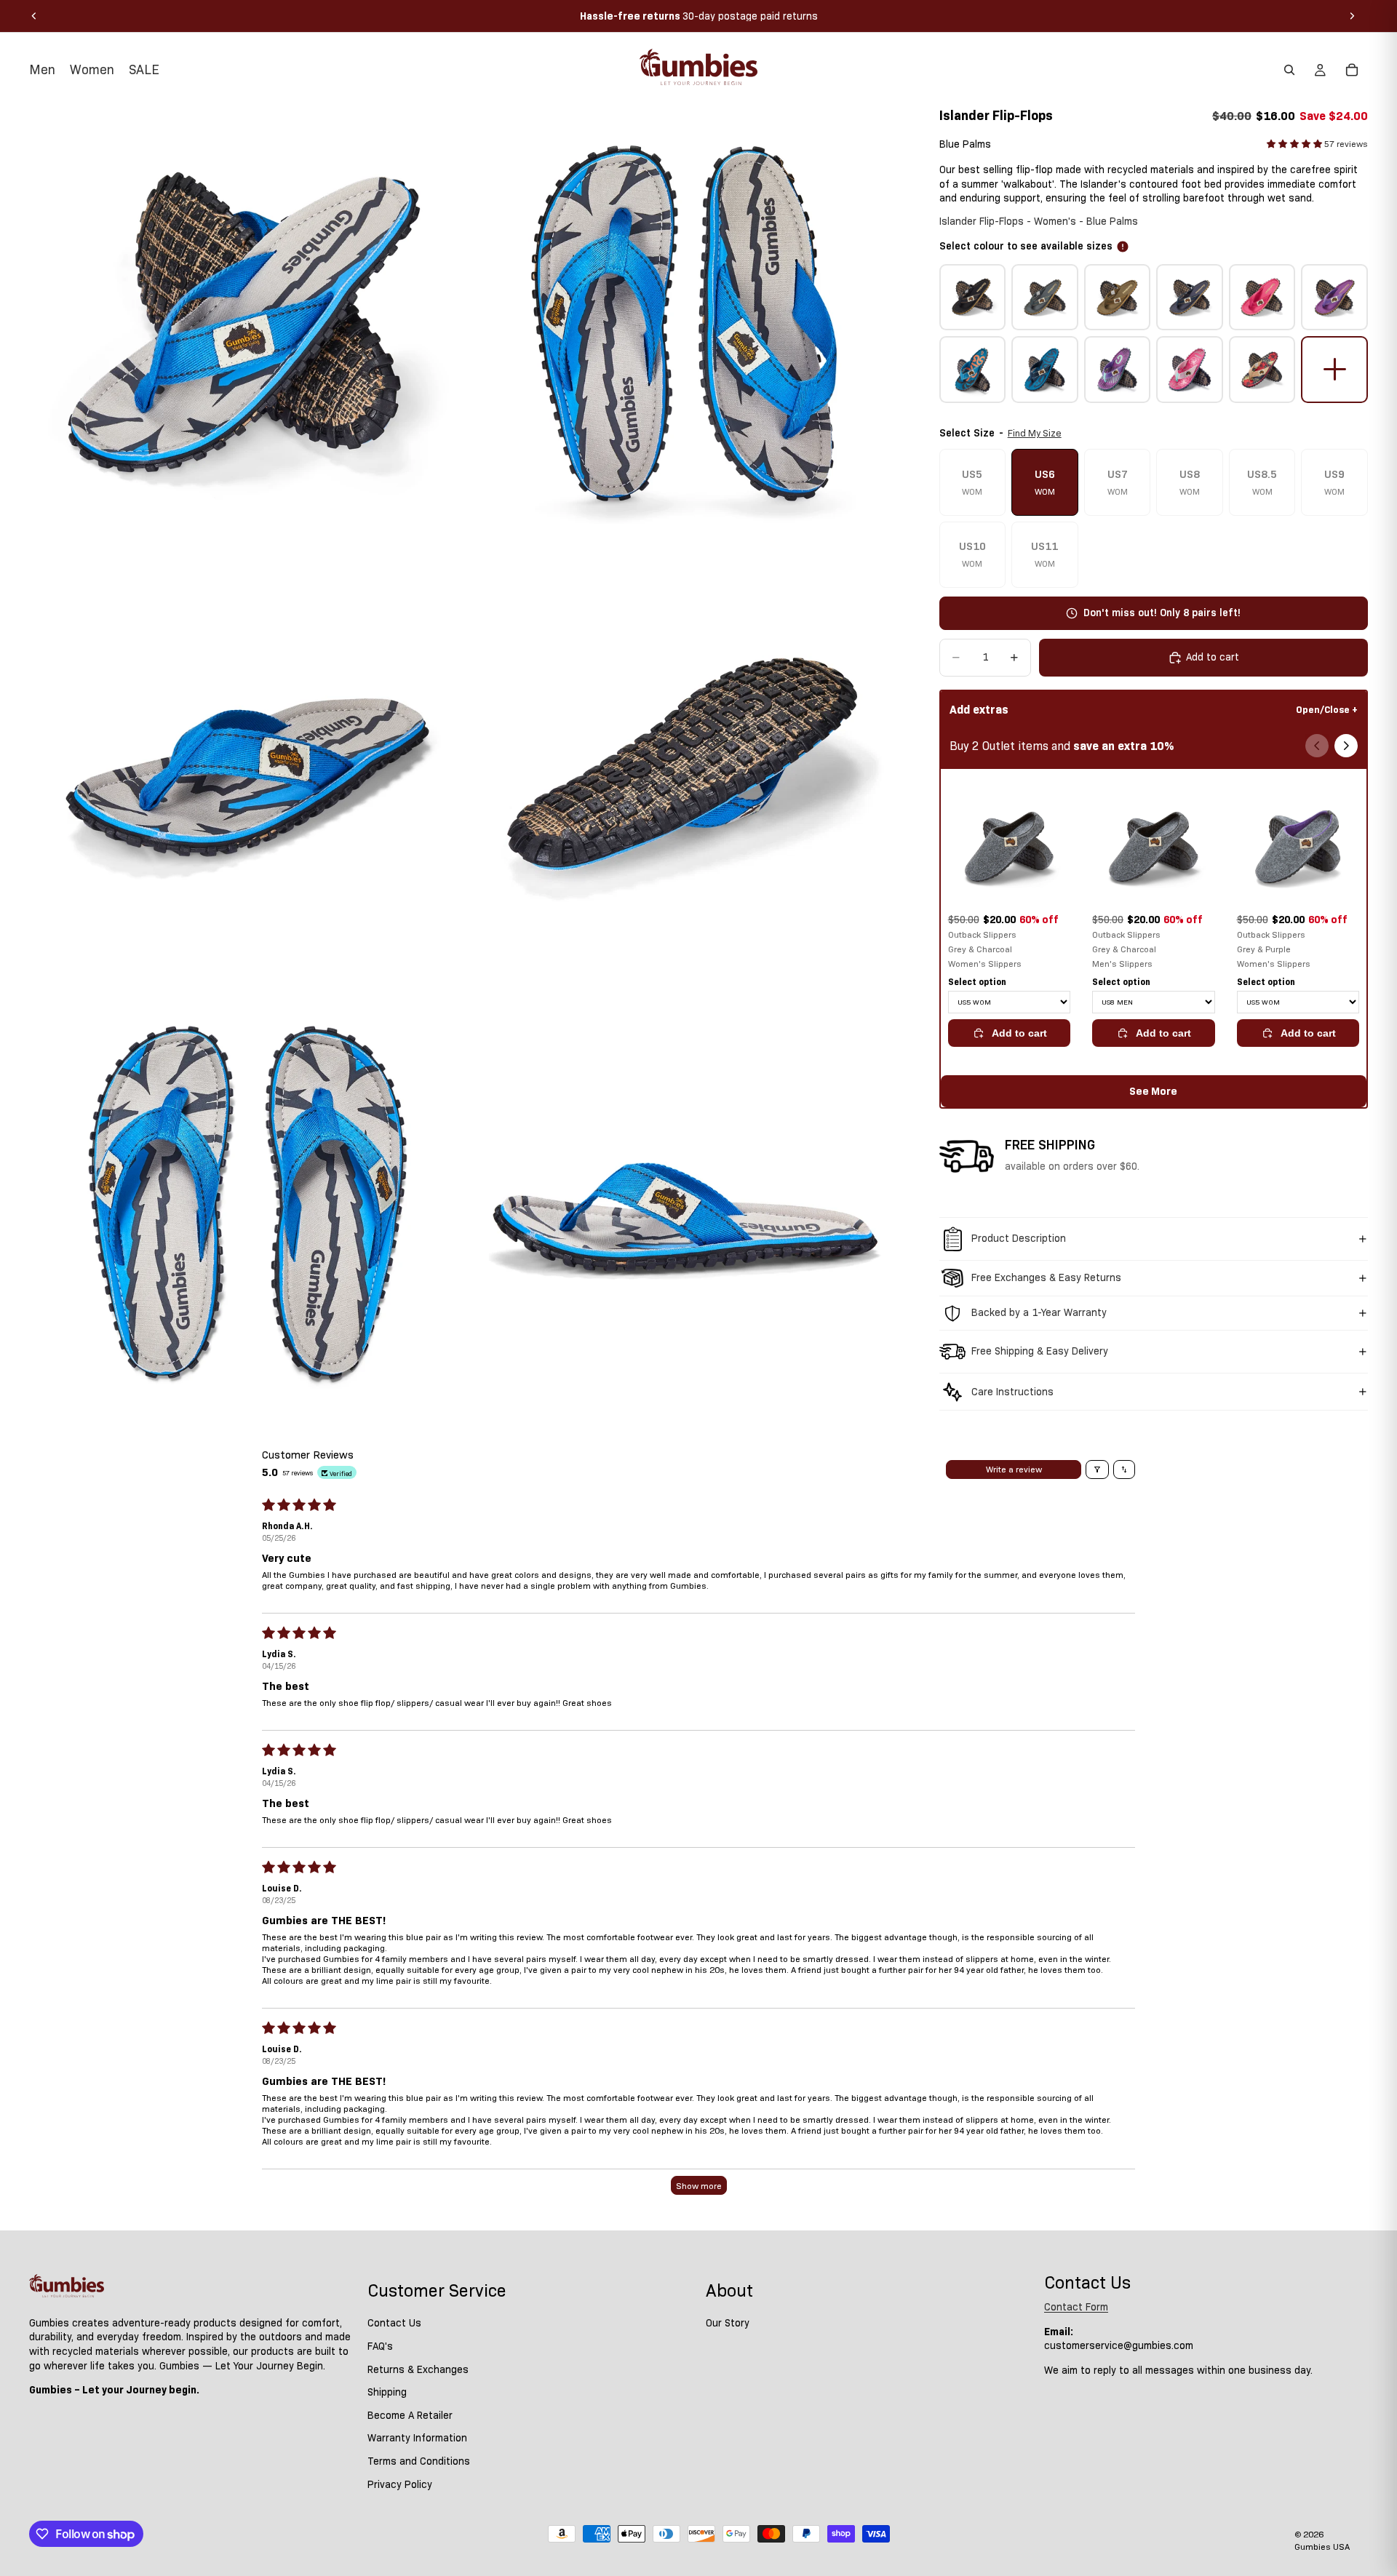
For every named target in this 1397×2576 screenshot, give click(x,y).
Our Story (728, 2323)
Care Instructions (1012, 1392)
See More (1153, 1091)
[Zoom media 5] (247, 1204)
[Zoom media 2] (686, 325)
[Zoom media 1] (247, 325)
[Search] (1289, 70)
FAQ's (380, 2346)
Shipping (387, 2392)
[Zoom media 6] (686, 1204)
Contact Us (394, 2323)
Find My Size (1035, 433)
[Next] (1346, 746)
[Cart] (1352, 70)
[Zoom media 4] (686, 765)
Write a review (1014, 1469)
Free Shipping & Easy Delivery (1040, 1351)
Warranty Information (417, 2438)
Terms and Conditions (419, 2461)
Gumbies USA (1322, 2547)
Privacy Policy (400, 2484)
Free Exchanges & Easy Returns (1046, 1277)
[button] (1295, 144)
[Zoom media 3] (247, 765)
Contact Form (1076, 2307)
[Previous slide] (34, 16)
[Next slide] (1352, 16)
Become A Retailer (410, 2415)
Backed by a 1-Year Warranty (1039, 1312)
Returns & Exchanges (418, 2369)
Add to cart (1019, 1033)
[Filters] (1097, 1470)
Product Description (1019, 1238)
